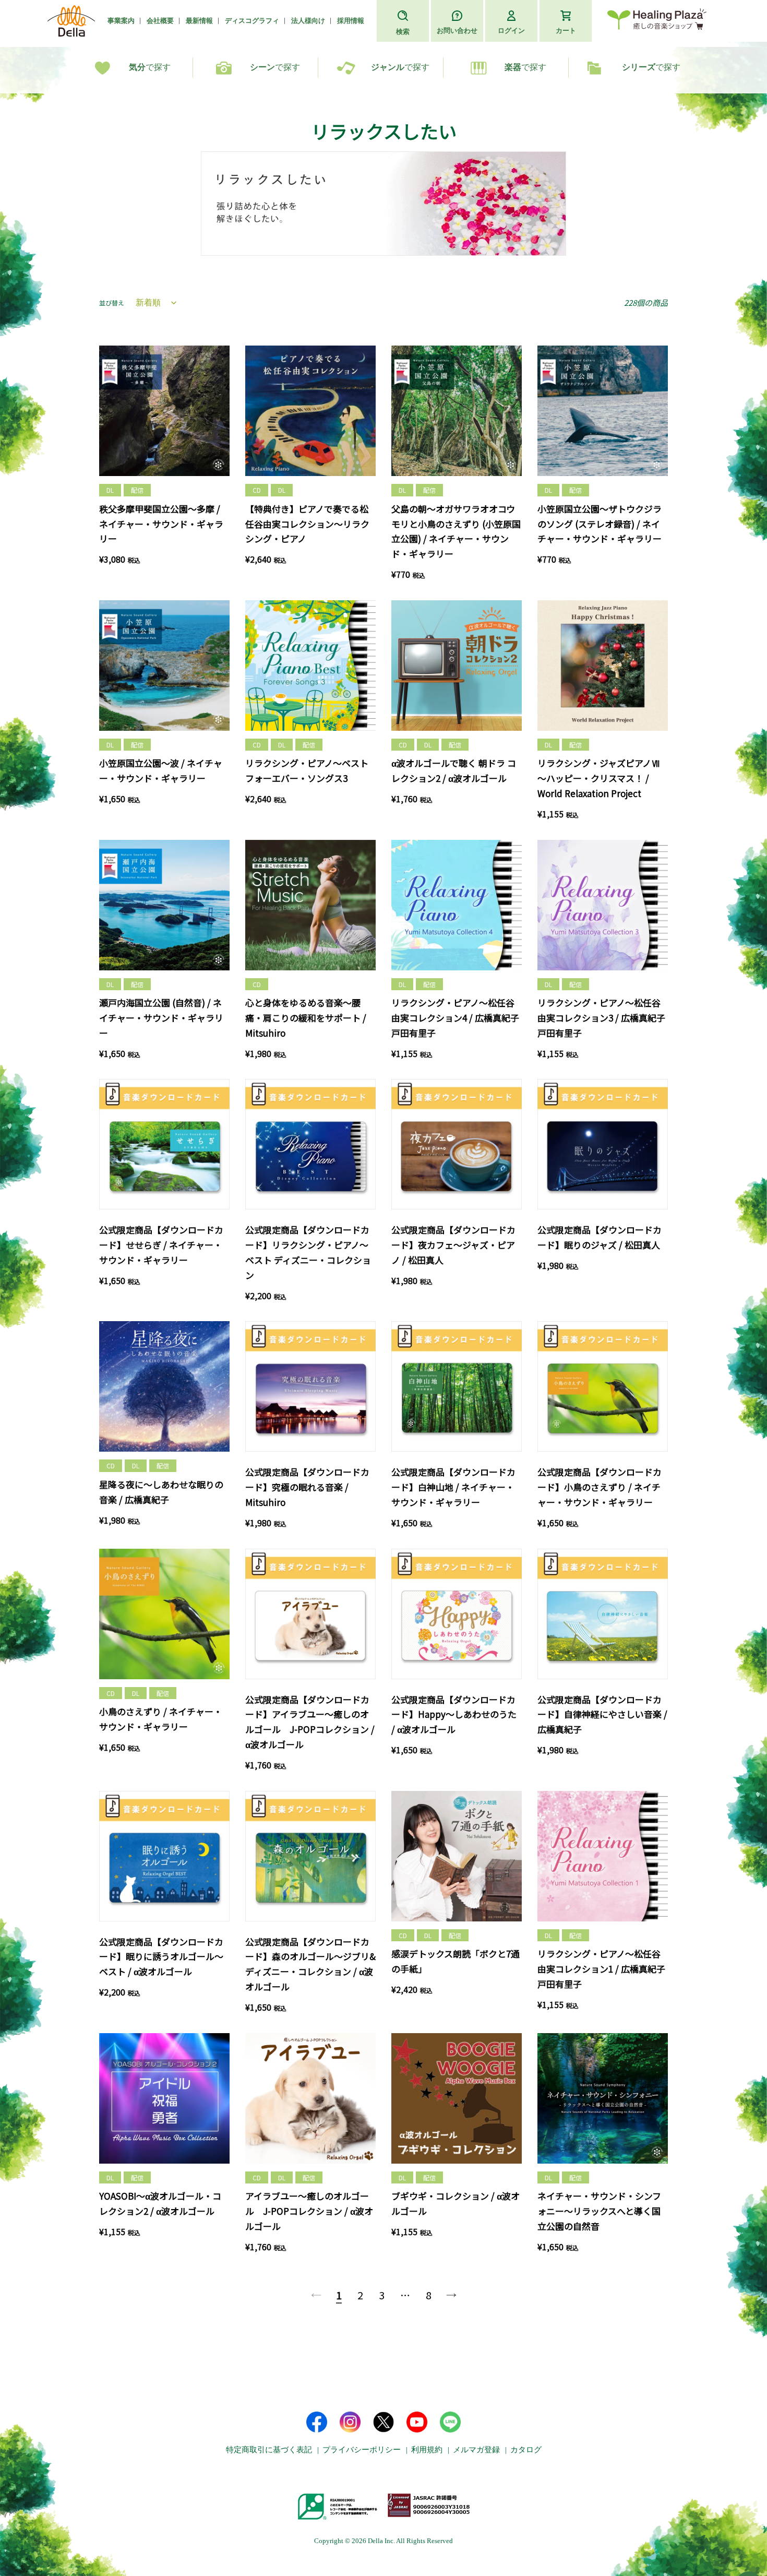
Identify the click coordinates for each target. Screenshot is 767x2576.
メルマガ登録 (476, 2450)
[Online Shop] (657, 21)
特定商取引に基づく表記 (269, 2450)
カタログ (526, 2450)
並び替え (112, 302)
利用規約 (427, 2450)
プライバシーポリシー (362, 2450)
